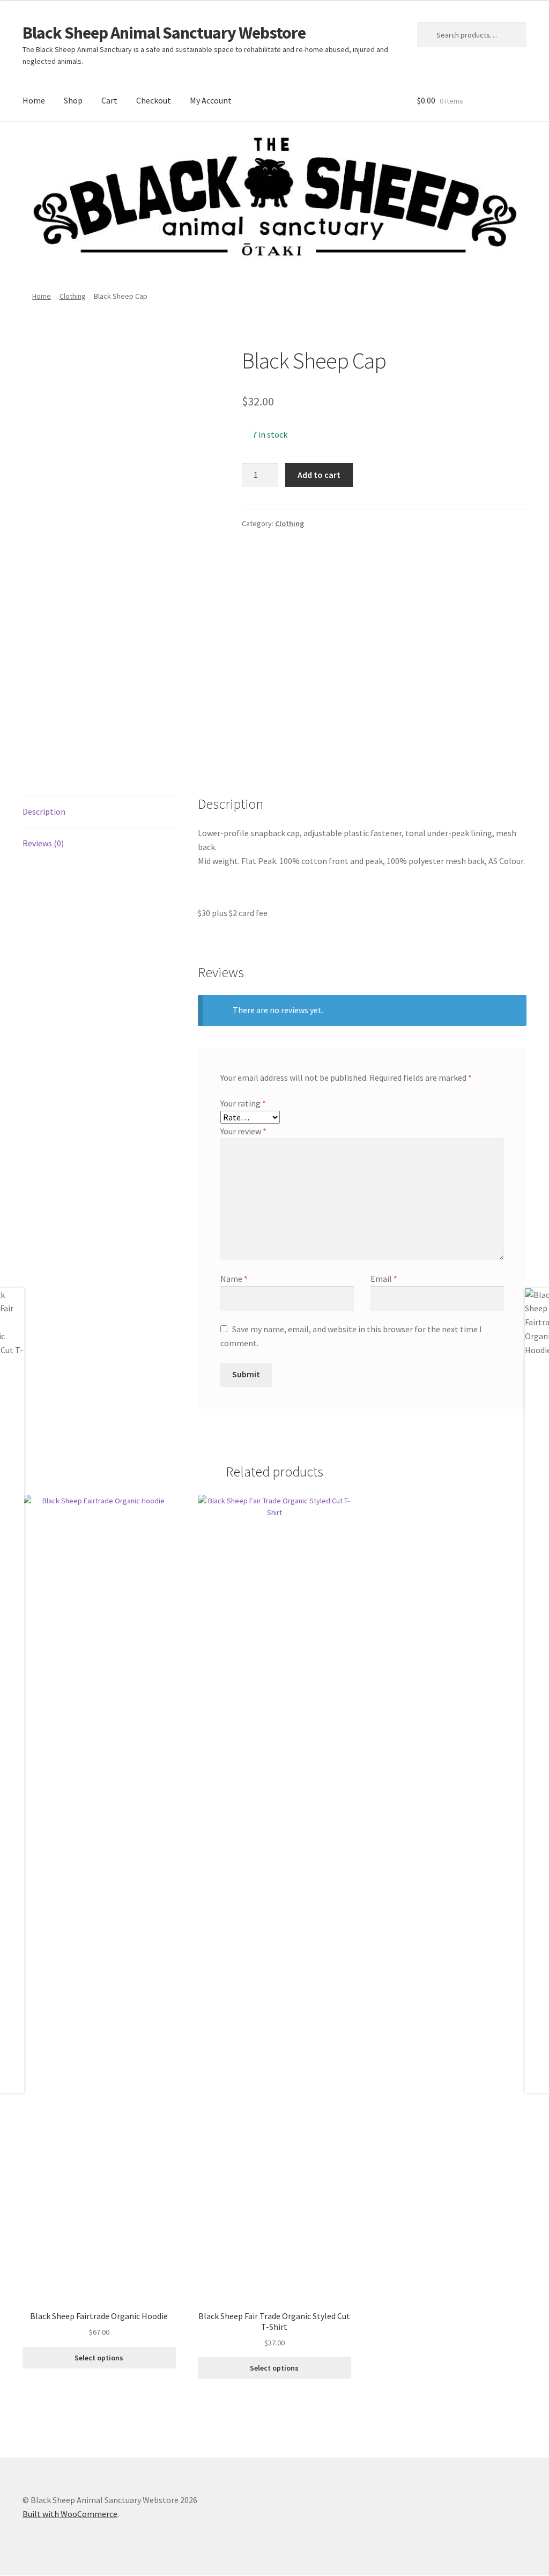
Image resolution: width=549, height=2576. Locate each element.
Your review (243, 1131)
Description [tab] (44, 811)
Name (234, 1279)
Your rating (243, 1103)
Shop (73, 100)
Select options (99, 2358)
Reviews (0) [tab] (43, 843)
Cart (109, 100)
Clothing (73, 296)
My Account (211, 100)
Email (384, 1279)
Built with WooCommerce (70, 2514)
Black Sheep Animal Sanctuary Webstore (164, 33)
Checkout (154, 100)
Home (34, 100)
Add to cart (319, 475)
